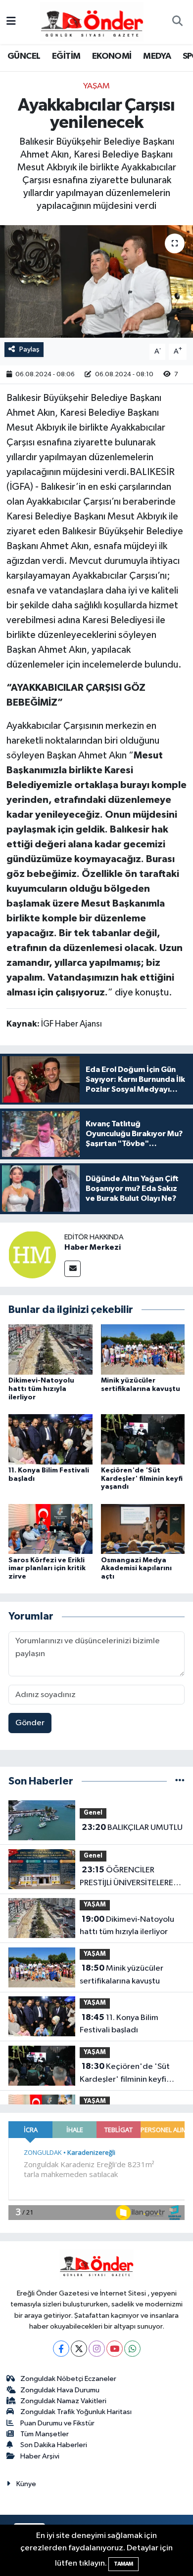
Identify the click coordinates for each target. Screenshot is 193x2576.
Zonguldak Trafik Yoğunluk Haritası (76, 2412)
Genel (93, 1813)
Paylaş (29, 349)
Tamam (123, 2564)
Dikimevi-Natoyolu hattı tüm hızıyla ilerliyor (41, 1389)
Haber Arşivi (40, 2456)
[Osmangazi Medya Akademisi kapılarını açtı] (143, 1529)
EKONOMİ (112, 56)
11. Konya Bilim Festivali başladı (119, 2024)
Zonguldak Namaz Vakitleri (63, 2401)
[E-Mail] (72, 1269)
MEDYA (157, 56)
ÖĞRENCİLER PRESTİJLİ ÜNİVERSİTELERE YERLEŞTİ (126, 1877)
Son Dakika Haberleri (54, 2445)
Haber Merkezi (93, 1247)
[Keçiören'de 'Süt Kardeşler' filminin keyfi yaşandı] (143, 1439)
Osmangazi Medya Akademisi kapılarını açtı (136, 1569)
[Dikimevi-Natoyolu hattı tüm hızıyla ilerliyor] (50, 1349)
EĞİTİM (66, 56)
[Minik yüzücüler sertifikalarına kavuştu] (143, 1349)
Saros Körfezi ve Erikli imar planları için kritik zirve (47, 1569)
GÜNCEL (24, 56)
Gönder (30, 1723)
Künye (26, 2484)
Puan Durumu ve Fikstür (57, 2423)
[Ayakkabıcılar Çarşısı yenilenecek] (96, 282)
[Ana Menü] (11, 22)
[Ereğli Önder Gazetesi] (92, 21)
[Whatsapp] (132, 2349)
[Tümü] (180, 1781)
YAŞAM (96, 86)
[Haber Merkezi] (32, 1254)
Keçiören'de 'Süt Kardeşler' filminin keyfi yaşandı (142, 1479)
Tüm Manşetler (45, 2434)
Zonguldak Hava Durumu (60, 2390)
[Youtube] (115, 2349)
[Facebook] (61, 2349)
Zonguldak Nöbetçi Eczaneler (68, 2379)
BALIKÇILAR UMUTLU (132, 1827)
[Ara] (177, 22)
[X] (79, 2349)
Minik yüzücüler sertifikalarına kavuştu (121, 1975)
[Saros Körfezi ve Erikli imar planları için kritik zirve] (50, 1529)
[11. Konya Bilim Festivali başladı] (50, 1439)
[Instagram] (97, 2349)
